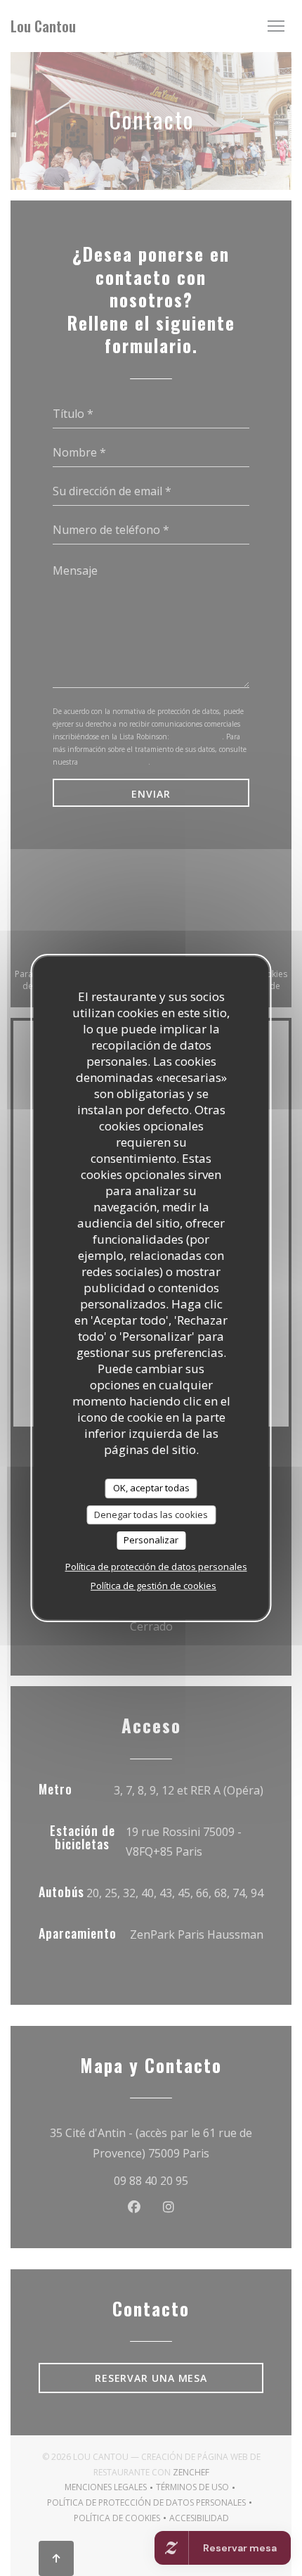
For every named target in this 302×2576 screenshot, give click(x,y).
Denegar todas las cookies (151, 1515)
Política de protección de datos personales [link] (156, 1567)
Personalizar (151, 1540)
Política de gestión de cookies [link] (153, 1586)
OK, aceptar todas (151, 1488)
